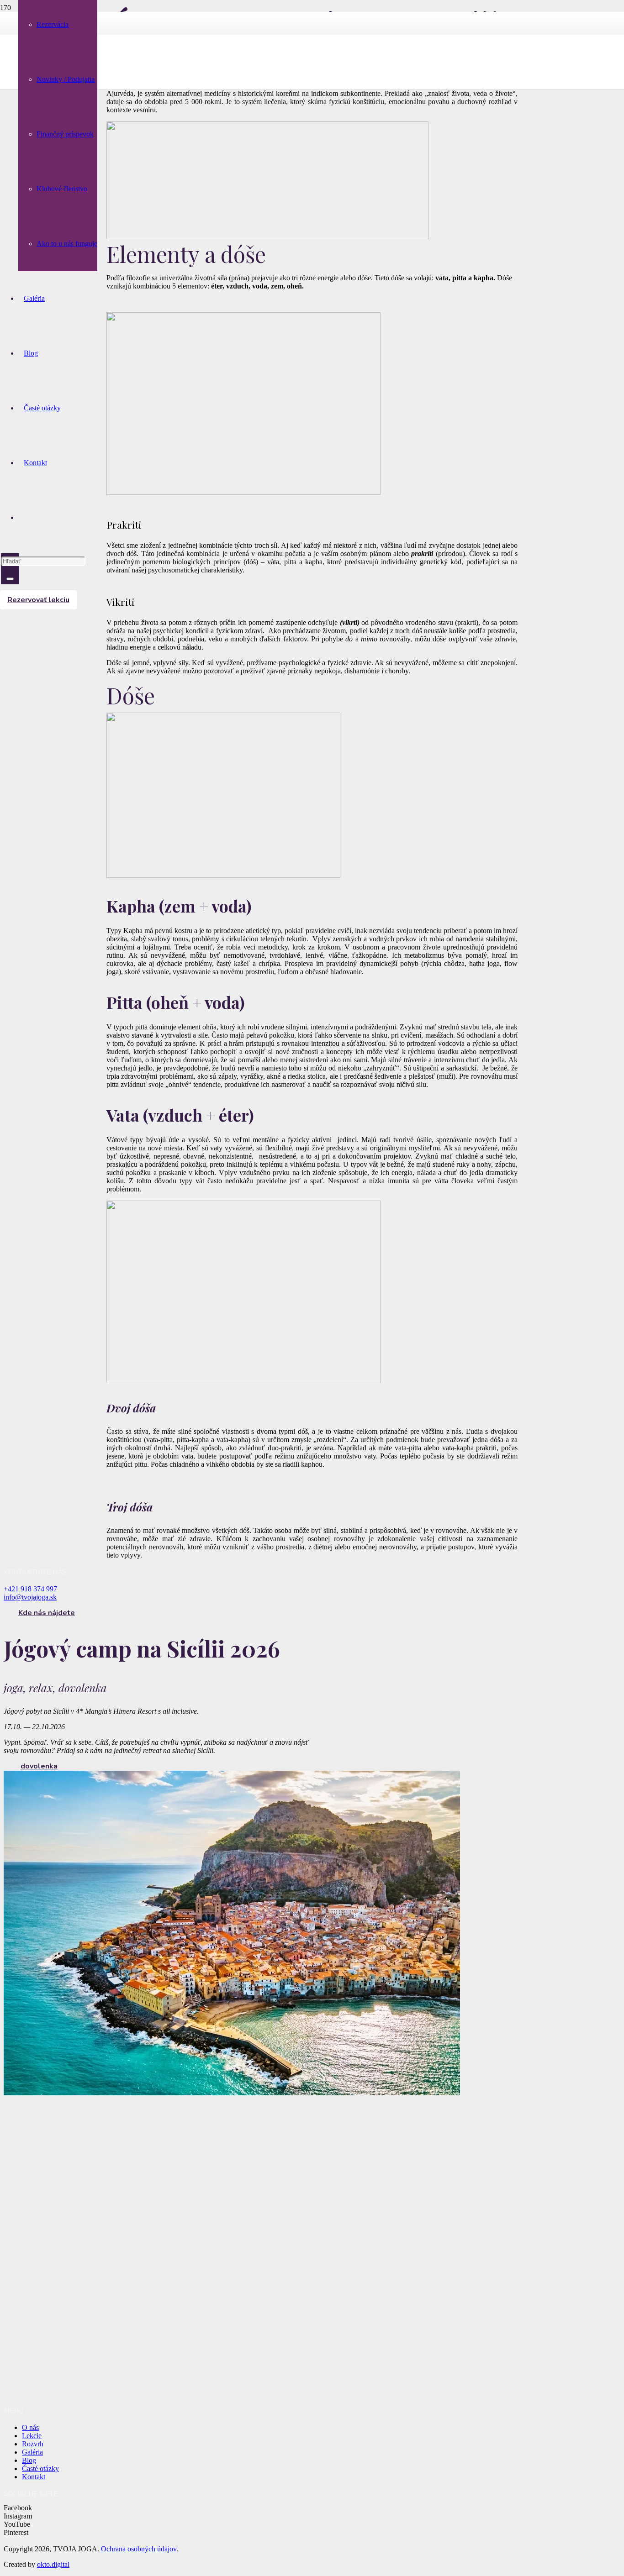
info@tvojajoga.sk (30, 1597)
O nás (30, 2427)
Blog (29, 2460)
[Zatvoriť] (10, 579)
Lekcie (32, 2436)
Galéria (32, 2452)
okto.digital (53, 2564)
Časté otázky (40, 2468)
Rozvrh (33, 2444)
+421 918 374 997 (30, 1589)
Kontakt (34, 2477)
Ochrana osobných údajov (139, 2549)
